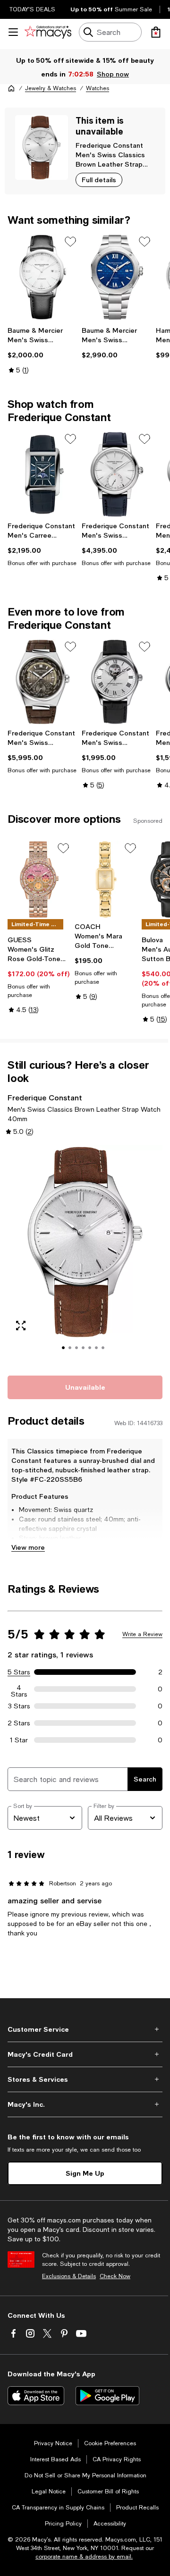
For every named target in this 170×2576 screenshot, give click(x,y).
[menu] (13, 32)
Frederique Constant (109, 145)
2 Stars (19, 1723)
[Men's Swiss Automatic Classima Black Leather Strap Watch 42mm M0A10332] (43, 277)
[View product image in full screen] (21, 1326)
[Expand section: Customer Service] (85, 2029)
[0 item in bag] (156, 32)
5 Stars (19, 1672)
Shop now (113, 74)
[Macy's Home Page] (48, 32)
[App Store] (36, 2396)
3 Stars (19, 1706)
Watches (98, 88)
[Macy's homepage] (11, 88)
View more (28, 1547)
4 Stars (19, 1689)
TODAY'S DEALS (32, 9)
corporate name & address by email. (84, 2557)
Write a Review (142, 1634)
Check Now (115, 2276)
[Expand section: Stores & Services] (85, 2079)
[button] (85, 1255)
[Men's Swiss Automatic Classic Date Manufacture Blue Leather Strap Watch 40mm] (117, 474)
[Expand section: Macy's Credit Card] (85, 2054)
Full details (99, 180)
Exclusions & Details (69, 2276)
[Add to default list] (70, 242)
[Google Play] (107, 2396)
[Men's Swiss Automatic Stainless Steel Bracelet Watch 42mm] (117, 277)
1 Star (19, 1740)
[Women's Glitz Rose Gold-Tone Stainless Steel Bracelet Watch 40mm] (39, 879)
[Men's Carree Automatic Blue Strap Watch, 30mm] (43, 474)
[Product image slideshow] (85, 1255)
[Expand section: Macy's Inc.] (85, 2104)
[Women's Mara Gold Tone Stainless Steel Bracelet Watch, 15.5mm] (106, 879)
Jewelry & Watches (51, 88)
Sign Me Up (85, 2173)
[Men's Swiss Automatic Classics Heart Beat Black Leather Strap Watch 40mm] (117, 682)
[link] (43, 350)
